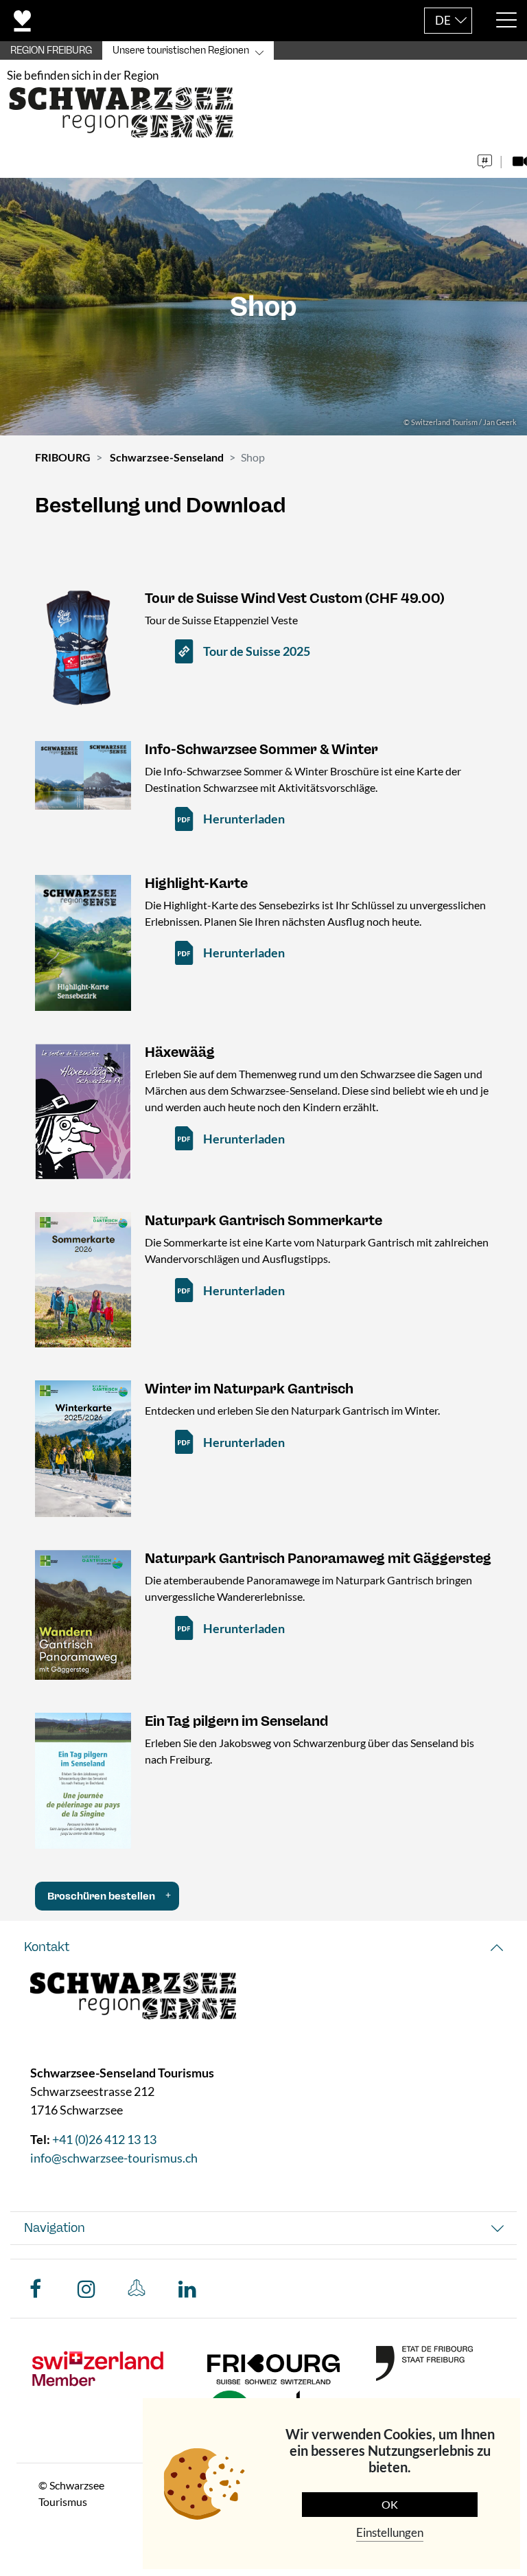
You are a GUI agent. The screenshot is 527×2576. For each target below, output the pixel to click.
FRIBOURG (63, 457)
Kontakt (47, 1947)
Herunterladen (244, 819)
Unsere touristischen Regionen (181, 50)
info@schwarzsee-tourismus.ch (114, 2158)
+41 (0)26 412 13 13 (104, 2139)
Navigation (55, 2228)
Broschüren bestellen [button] (101, 1896)
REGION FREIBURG (51, 50)
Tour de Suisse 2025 (257, 651)
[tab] (263, 1947)
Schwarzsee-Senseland (167, 457)
